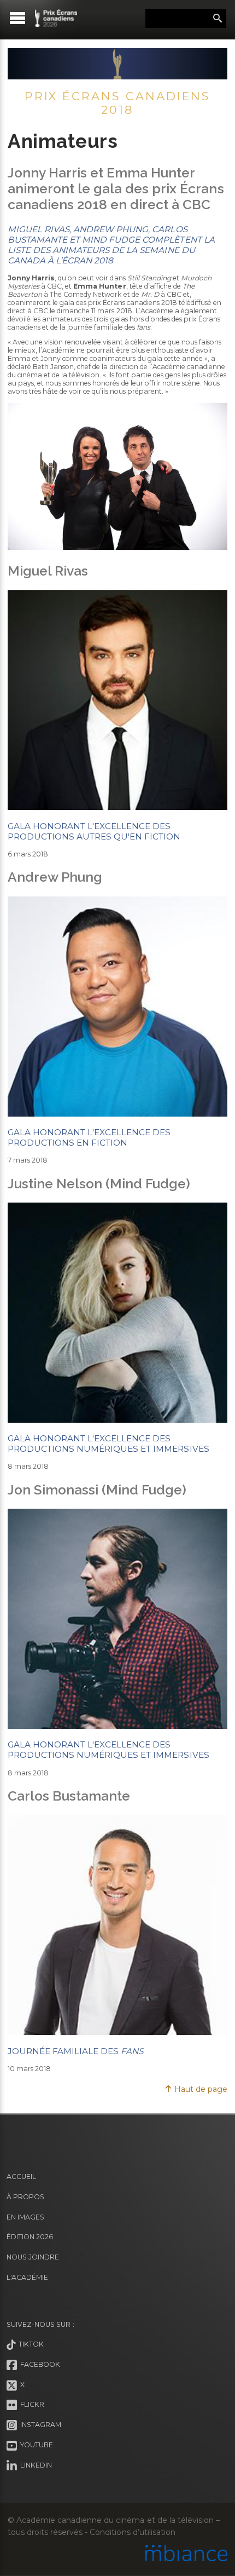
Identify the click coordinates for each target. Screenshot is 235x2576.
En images (25, 2217)
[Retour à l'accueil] (56, 18)
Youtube (35, 2445)
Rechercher (218, 19)
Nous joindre (33, 2257)
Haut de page (200, 2089)
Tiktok (30, 2344)
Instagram (39, 2425)
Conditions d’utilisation (132, 2532)
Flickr (31, 2405)
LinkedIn (34, 2465)
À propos (25, 2197)
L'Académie (27, 2277)
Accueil (21, 2177)
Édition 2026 (30, 2237)
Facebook (39, 2364)
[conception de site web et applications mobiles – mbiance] (186, 2554)
